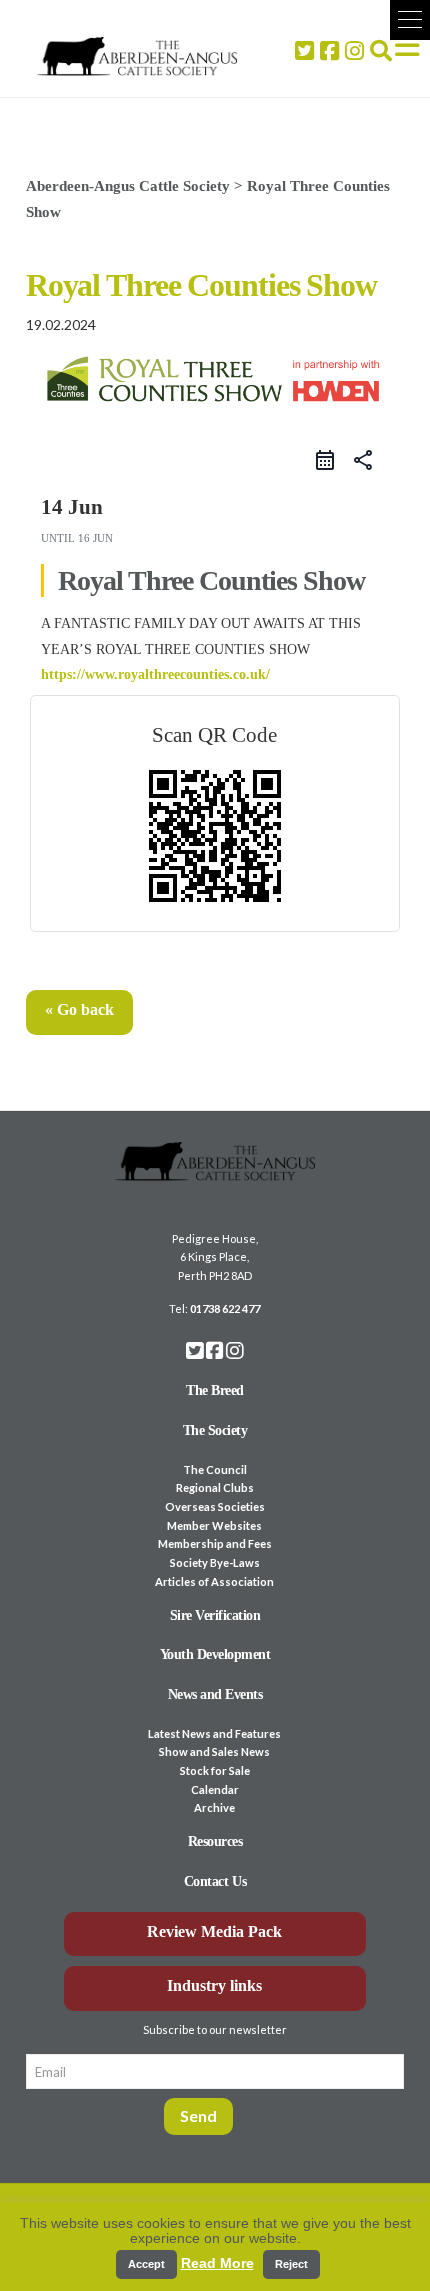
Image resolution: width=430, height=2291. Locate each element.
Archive (214, 1807)
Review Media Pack (214, 1931)
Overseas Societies (215, 1506)
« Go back (79, 1009)
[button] (410, 20)
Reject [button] (291, 2264)
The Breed (215, 1390)
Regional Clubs (215, 1487)
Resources (215, 1841)
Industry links (214, 1985)
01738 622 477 (225, 1308)
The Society (215, 1430)
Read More (217, 2263)
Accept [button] (146, 2264)
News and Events (215, 1694)
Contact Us (215, 1881)
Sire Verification (215, 1615)
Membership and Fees (215, 1543)
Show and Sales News (214, 1751)
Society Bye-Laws (215, 1562)
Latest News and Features (214, 1733)
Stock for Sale (215, 1770)
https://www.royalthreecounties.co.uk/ (155, 674)
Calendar (215, 1789)
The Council (215, 1469)
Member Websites (214, 1525)
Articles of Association (214, 1581)
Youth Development (215, 1654)
